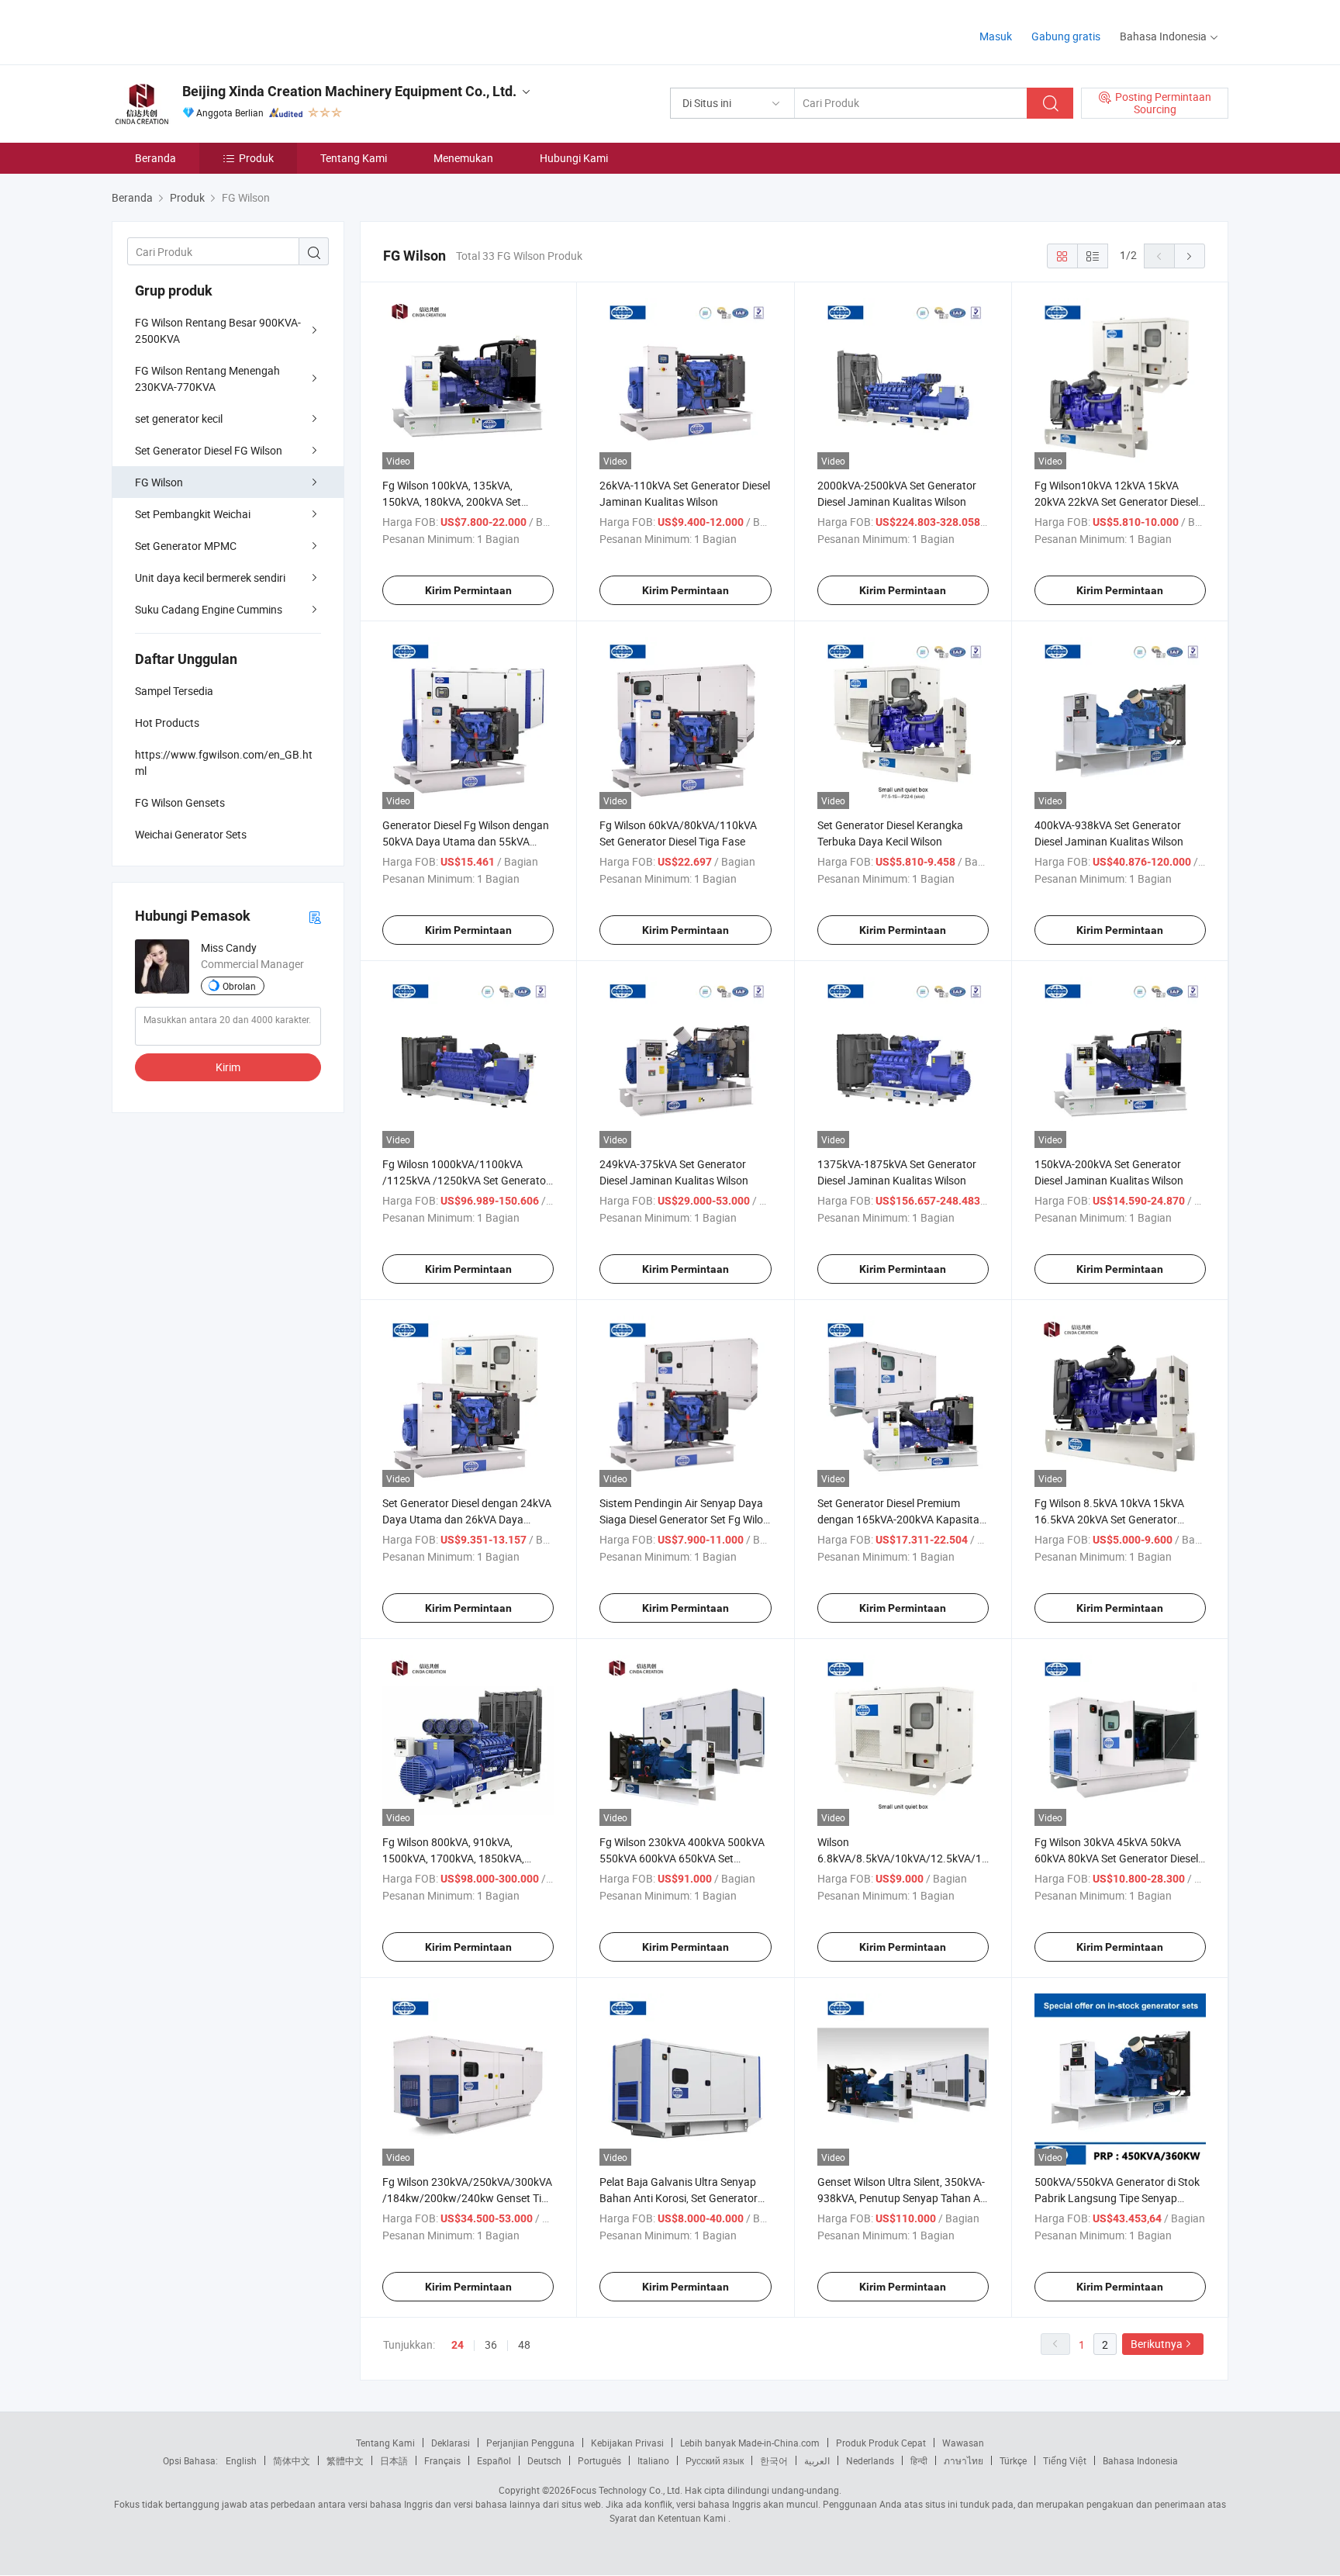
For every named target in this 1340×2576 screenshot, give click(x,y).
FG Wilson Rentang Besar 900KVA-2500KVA (218, 330)
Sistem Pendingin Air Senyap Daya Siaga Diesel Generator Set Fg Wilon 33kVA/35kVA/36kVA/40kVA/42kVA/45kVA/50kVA (722, 1519)
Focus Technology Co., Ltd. (627, 2490)
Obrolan (239, 986)
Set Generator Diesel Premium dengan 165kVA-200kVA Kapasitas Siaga (901, 1519)
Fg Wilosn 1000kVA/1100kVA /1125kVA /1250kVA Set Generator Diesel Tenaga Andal (466, 1180)
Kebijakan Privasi (627, 2443)
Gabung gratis (1066, 36)
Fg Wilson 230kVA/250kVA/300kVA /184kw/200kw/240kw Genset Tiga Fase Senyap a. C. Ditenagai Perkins (468, 2198)
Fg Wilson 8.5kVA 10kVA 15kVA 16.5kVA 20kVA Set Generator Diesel (1109, 1519)
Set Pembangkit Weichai (193, 514)
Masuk (996, 36)
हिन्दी (919, 2460)
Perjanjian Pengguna (530, 2443)
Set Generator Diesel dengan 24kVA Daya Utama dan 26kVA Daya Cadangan (467, 1519)
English (241, 2460)
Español (494, 2460)
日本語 (394, 2460)
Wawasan (963, 2443)
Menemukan (463, 158)
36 (491, 2344)
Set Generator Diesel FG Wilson (209, 450)
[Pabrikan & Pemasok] (211, 31)
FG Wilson (159, 482)
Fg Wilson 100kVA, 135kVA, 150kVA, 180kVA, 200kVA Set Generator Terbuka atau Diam (453, 501)
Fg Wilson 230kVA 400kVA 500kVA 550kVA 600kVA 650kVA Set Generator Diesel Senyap (682, 1858)
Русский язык (715, 2460)
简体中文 (292, 2460)
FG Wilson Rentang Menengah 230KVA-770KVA (207, 379)
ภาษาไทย (964, 2460)
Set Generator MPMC (186, 546)
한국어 (774, 2460)
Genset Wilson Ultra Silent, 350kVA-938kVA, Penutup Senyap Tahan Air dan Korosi (902, 2198)
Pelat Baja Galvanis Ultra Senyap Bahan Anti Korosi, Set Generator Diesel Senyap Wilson (679, 2198)
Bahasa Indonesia (1140, 2460)
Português (599, 2460)
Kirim (228, 1067)
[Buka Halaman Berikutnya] (1190, 256)
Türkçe (1013, 2460)
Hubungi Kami (574, 158)
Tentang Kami (354, 158)
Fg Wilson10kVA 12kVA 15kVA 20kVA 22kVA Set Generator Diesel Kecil (1116, 501)
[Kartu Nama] (315, 916)
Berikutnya (1157, 2344)
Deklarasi (451, 2443)
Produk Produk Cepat (881, 2443)
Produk (256, 158)
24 (458, 2345)
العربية (817, 2460)
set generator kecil (179, 418)
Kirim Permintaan (468, 590)
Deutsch (544, 2460)
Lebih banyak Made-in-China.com (750, 2443)
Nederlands (870, 2460)
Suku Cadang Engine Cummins (209, 609)
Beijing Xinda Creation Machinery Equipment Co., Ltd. (349, 91)
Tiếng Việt (1065, 2460)
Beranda (155, 158)
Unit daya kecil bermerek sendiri (210, 577)
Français (442, 2460)
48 (524, 2344)
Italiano (653, 2460)
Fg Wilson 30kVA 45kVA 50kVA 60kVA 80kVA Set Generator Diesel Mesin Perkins (1116, 1858)
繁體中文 (345, 2460)
